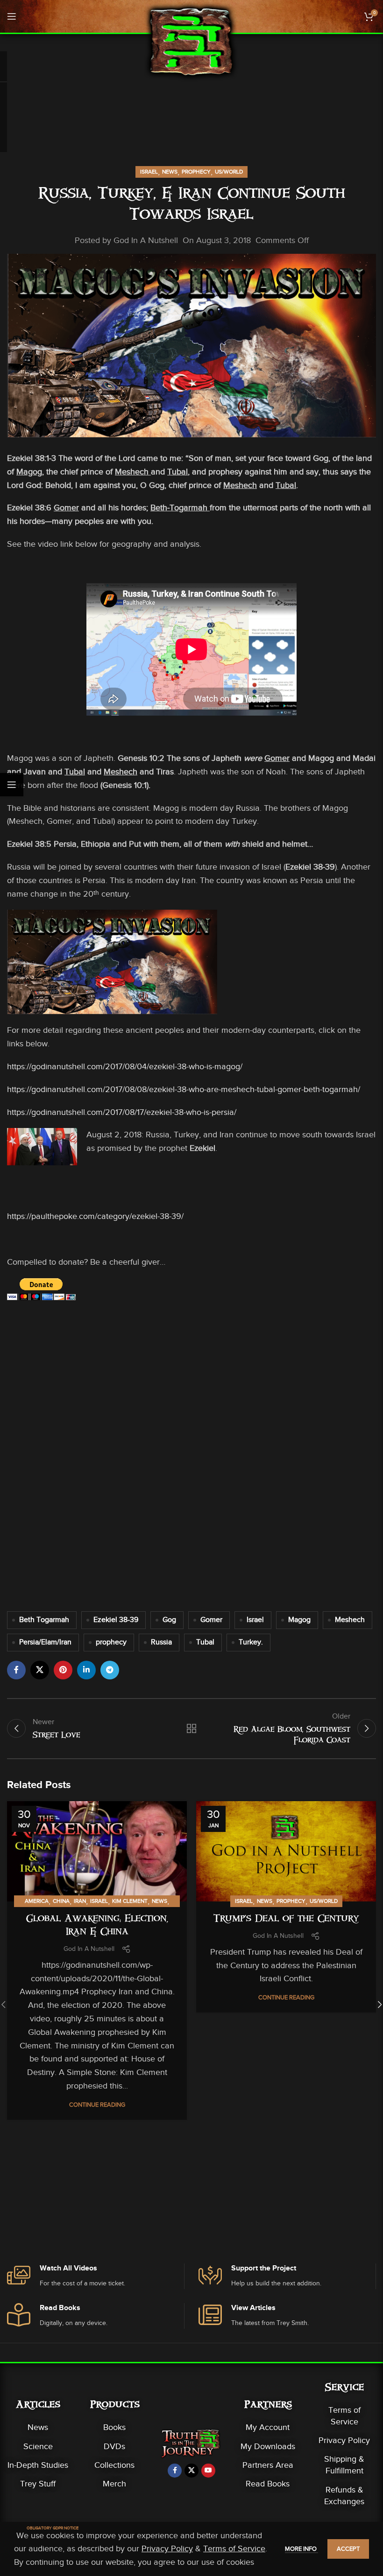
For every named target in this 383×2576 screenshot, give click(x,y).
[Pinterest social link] (63, 1670)
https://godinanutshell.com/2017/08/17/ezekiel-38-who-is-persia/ (122, 1112)
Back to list (191, 1728)
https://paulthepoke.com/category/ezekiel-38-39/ (95, 1216)
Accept (348, 2549)
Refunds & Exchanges (344, 2496)
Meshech (350, 1620)
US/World (229, 172)
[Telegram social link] (110, 1670)
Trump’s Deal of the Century (286, 1920)
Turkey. (251, 1642)
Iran (80, 1901)
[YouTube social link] (208, 2471)
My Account (268, 2427)
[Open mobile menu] (12, 16)
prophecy (111, 1642)
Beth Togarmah (44, 1620)
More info (301, 2549)
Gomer (211, 1620)
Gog (169, 1620)
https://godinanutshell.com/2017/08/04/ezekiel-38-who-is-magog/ (125, 1066)
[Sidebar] (12, 785)
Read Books (268, 2484)
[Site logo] (191, 41)
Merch (114, 2484)
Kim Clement (130, 1901)
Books (114, 2427)
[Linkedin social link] (86, 1670)
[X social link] (40, 1670)
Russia (161, 1642)
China (61, 1901)
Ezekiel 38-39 (116, 1620)
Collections (114, 2465)
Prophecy (196, 172)
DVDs (114, 2446)
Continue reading (97, 2105)
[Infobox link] (96, 2276)
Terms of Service (344, 2416)
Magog (299, 1620)
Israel (149, 172)
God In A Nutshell (146, 240)
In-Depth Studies (38, 2465)
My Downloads (268, 2446)
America (37, 1901)
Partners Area (268, 2465)
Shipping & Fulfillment (344, 2465)
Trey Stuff (38, 2484)
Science (38, 2446)
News (170, 172)
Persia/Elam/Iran (45, 1642)
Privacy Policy (344, 2440)
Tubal (205, 1642)
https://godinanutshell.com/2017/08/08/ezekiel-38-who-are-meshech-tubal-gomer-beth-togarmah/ (184, 1089)
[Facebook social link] (16, 1670)
